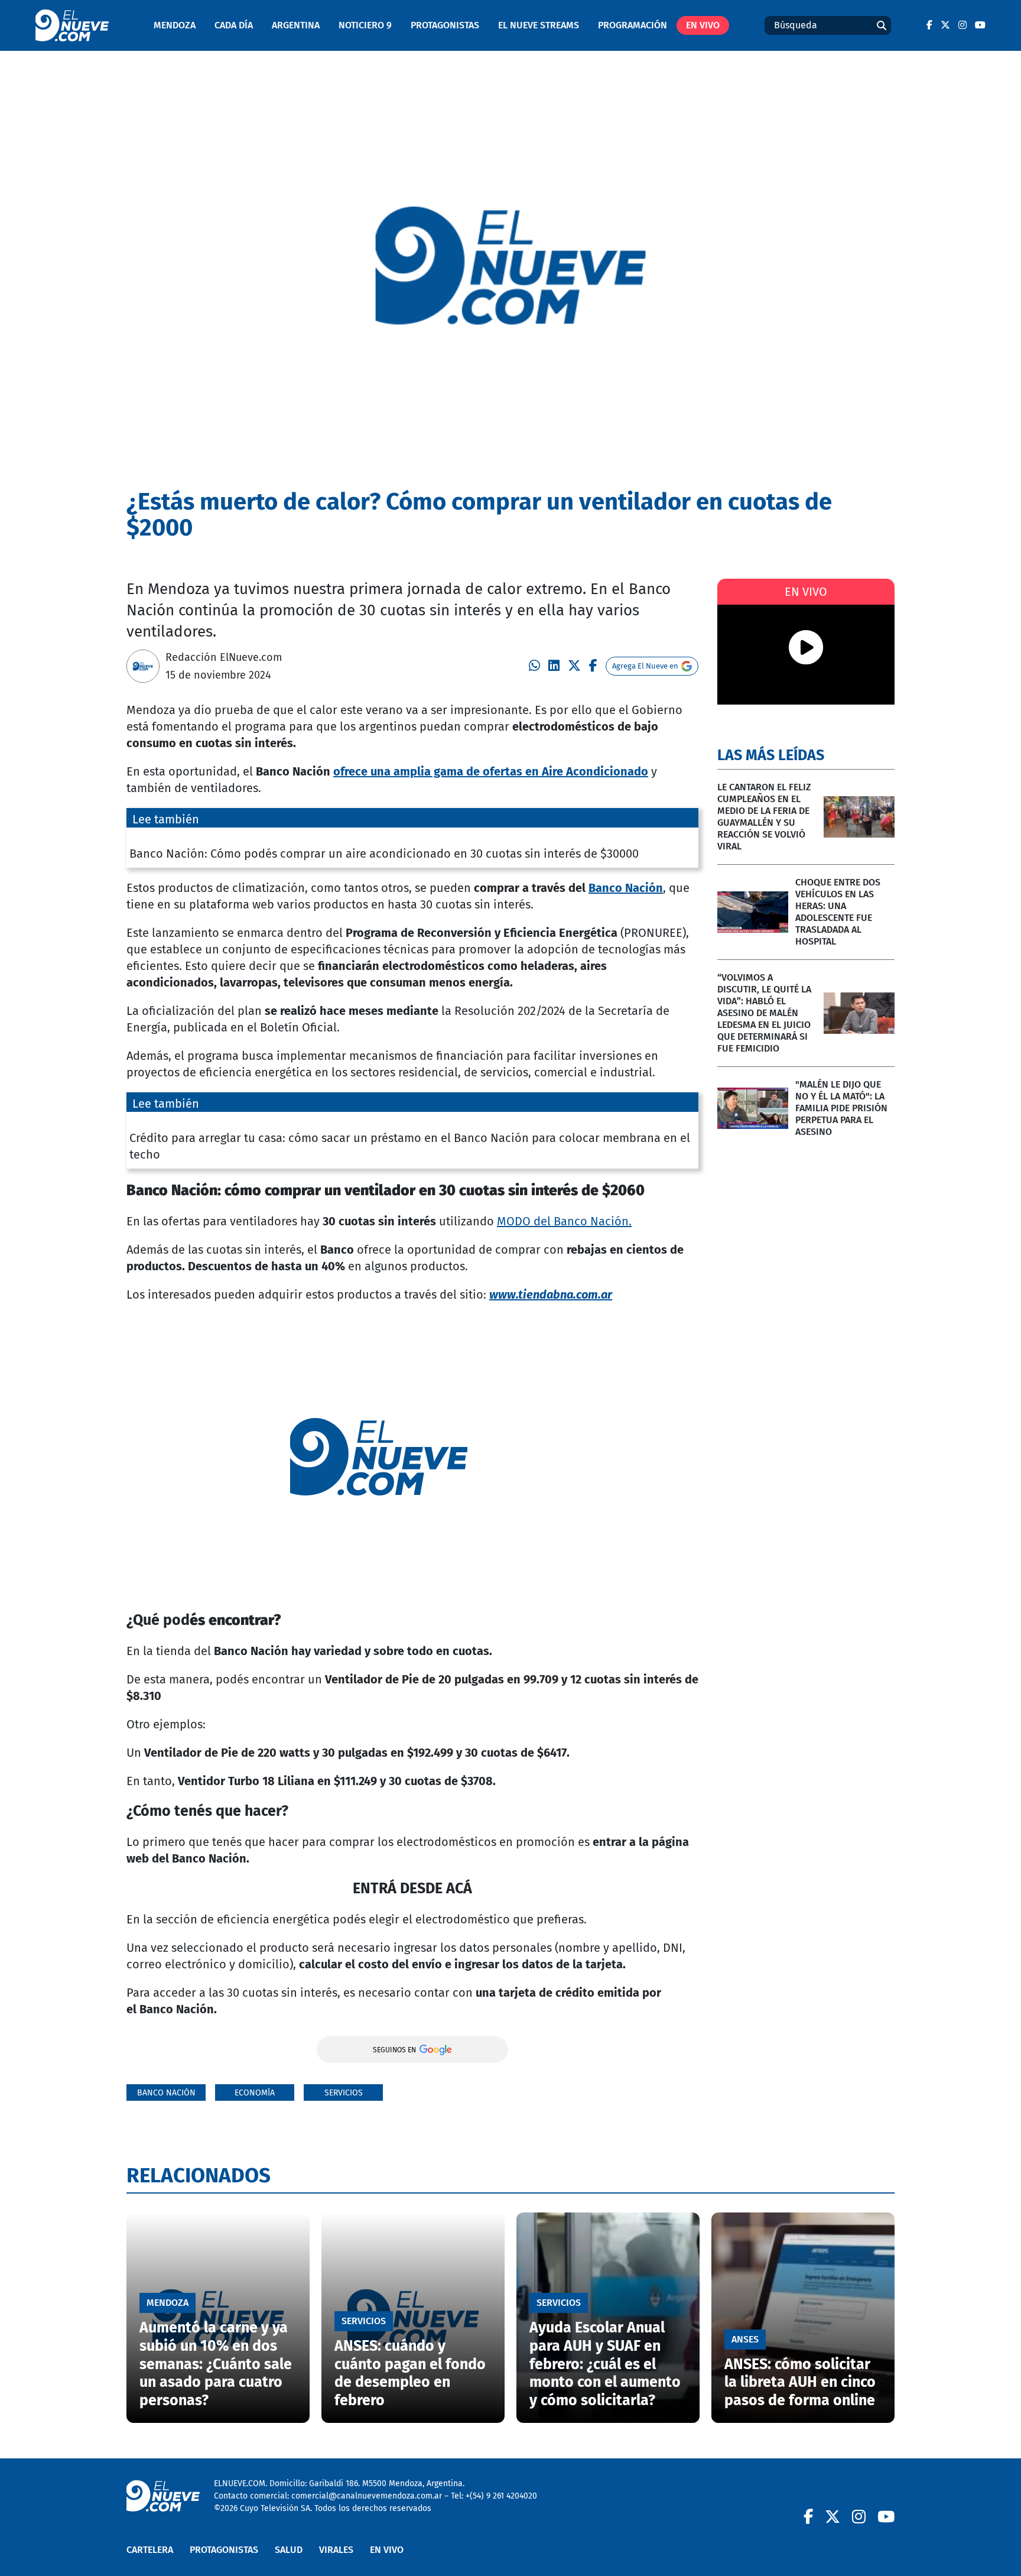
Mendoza (175, 25)
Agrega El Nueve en (645, 666)
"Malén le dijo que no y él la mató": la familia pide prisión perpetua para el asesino (841, 1108)
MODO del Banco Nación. (564, 1221)
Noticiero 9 (365, 25)
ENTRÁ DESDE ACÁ (412, 1889)
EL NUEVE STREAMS (539, 25)
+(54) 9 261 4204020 (501, 2496)
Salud (289, 2550)
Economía (255, 2093)
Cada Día (234, 25)
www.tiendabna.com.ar (551, 1295)
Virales (336, 2550)
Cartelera (150, 2550)
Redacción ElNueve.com (224, 657)
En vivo (703, 25)
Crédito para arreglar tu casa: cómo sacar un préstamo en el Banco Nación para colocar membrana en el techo (410, 1146)
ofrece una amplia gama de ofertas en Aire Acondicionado (491, 771)
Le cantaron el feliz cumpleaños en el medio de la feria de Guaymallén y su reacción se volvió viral (764, 817)
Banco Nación (626, 888)
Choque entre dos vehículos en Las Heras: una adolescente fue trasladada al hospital (838, 912)
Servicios (344, 2093)
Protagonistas (445, 25)
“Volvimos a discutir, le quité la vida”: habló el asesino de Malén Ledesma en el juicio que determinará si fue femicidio (764, 1013)
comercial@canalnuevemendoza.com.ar (367, 2496)
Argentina (296, 25)
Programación (633, 25)
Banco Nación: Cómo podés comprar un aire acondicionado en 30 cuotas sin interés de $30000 (384, 854)
